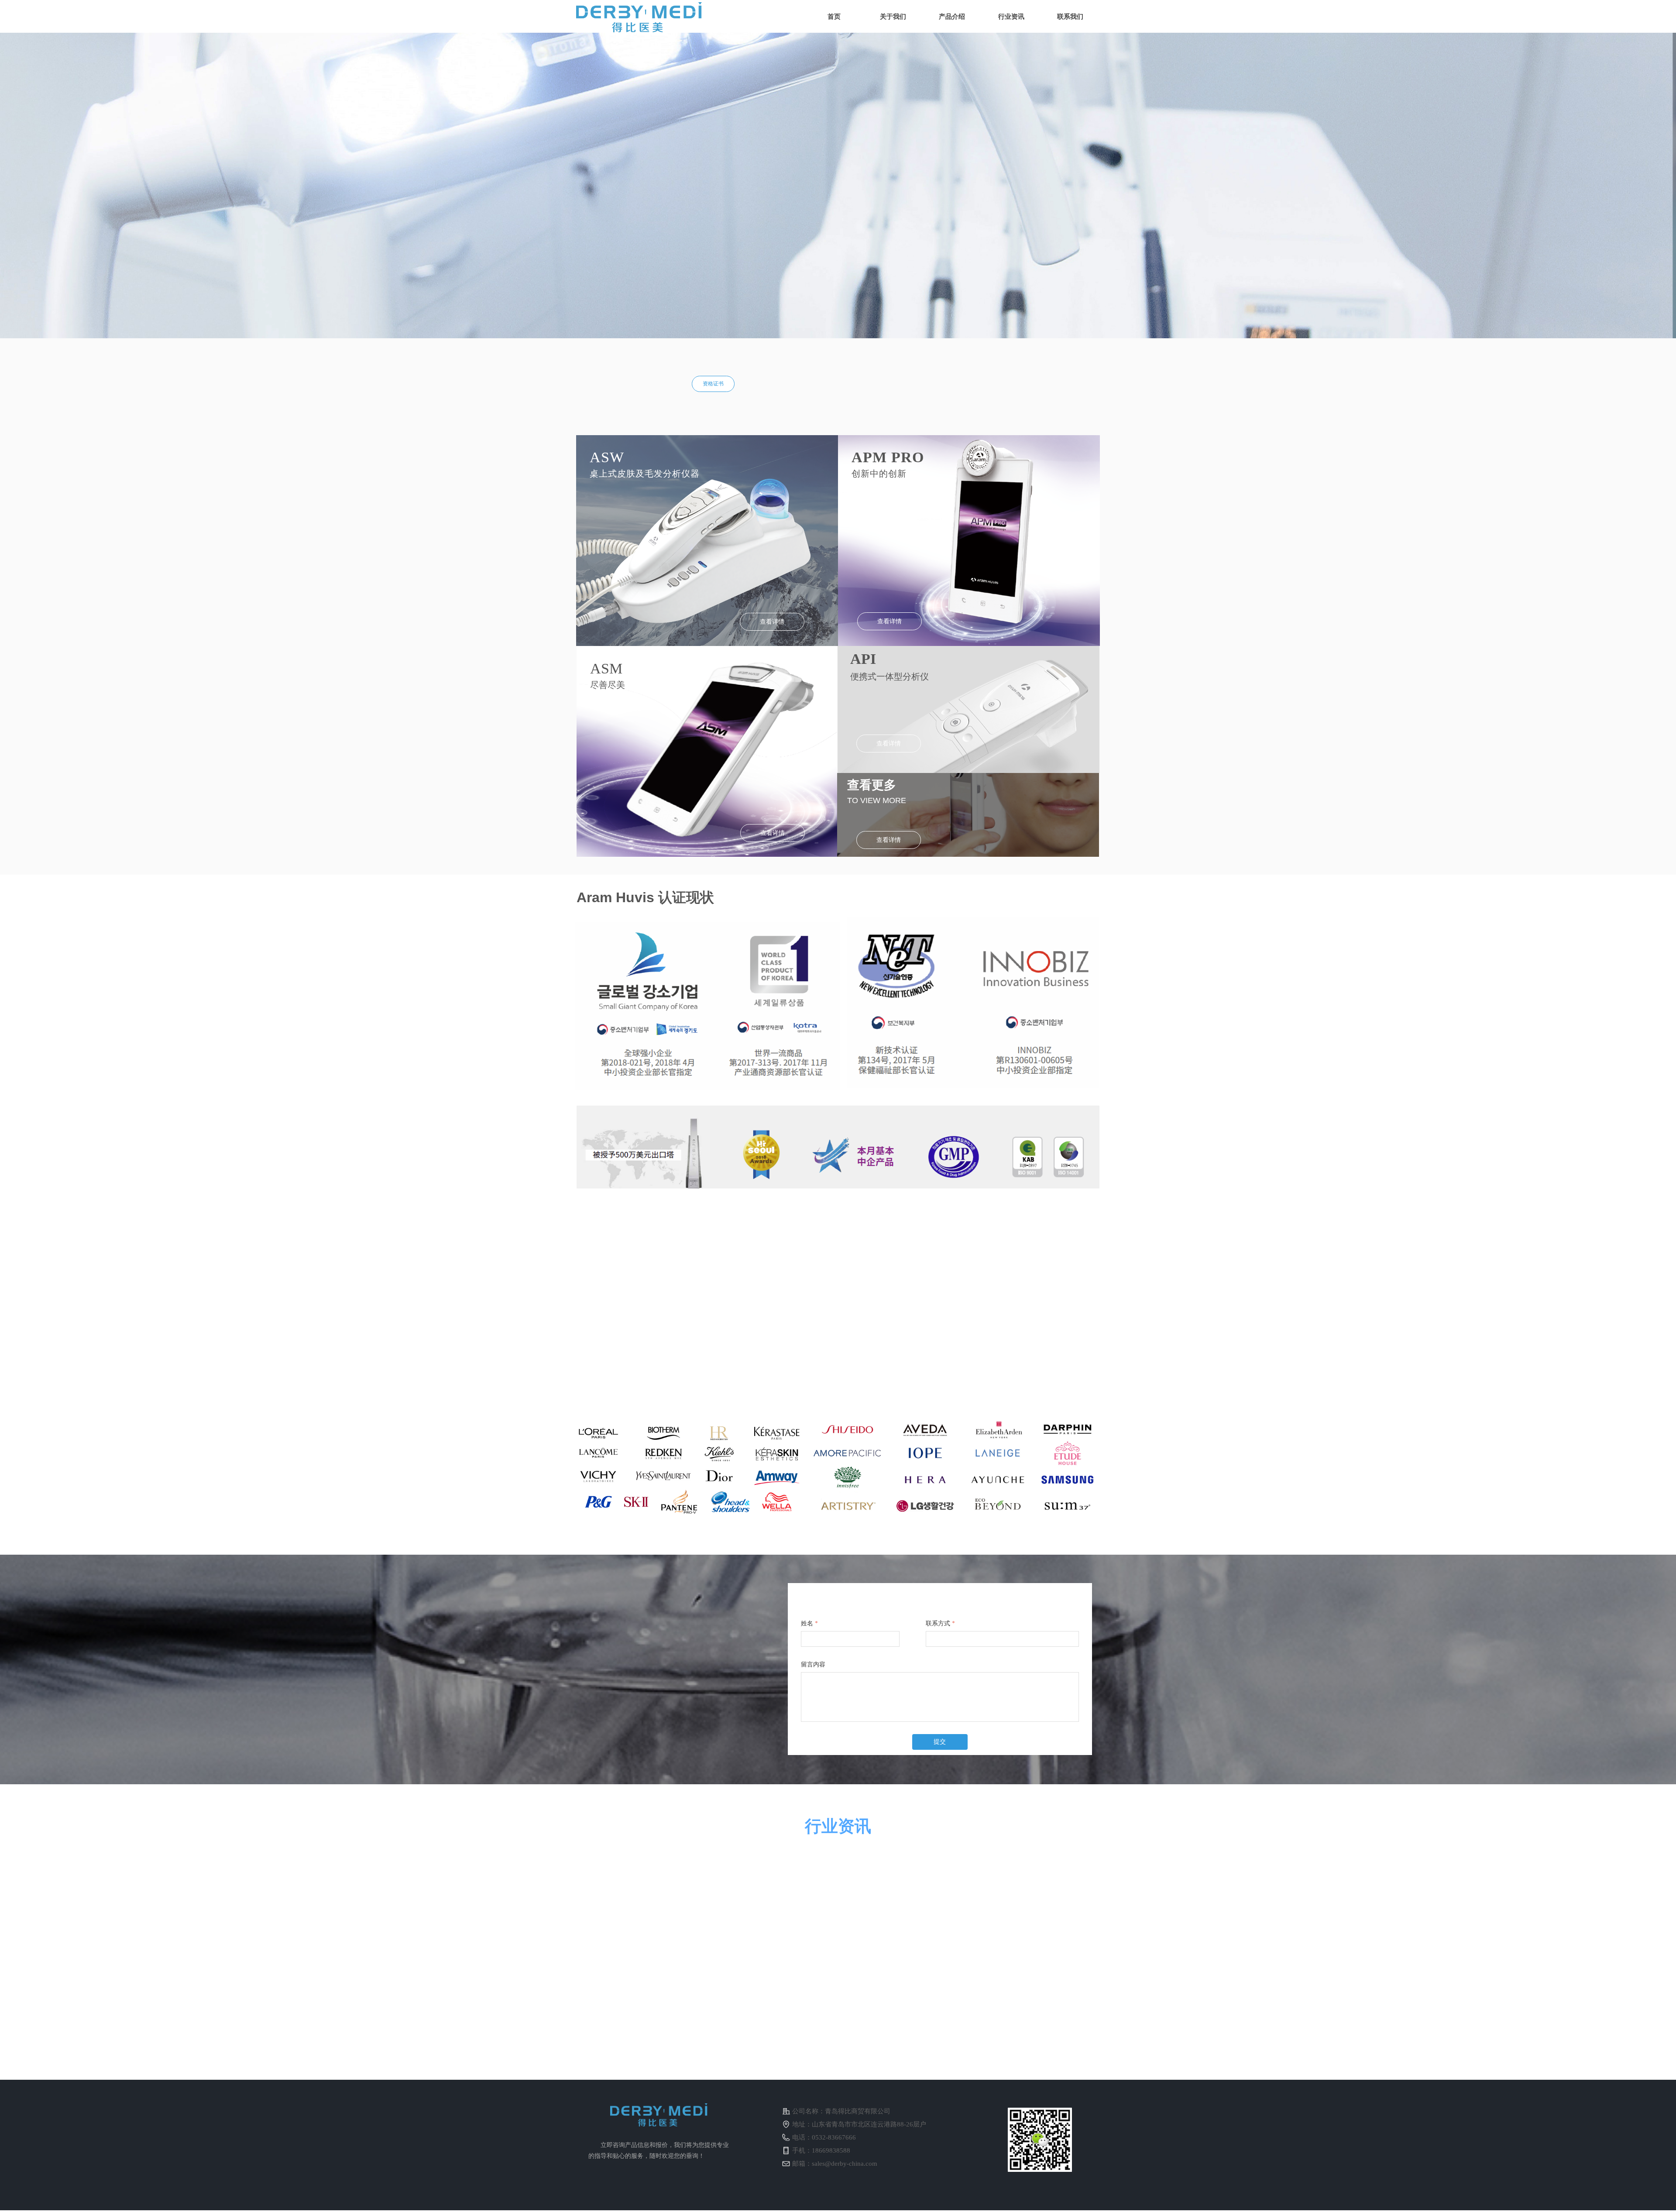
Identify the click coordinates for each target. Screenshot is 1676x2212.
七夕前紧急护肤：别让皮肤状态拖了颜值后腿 (1024, 1976)
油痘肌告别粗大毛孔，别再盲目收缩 (751, 1878)
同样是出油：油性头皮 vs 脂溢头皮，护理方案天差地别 (1028, 1880)
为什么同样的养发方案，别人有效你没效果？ (759, 1976)
